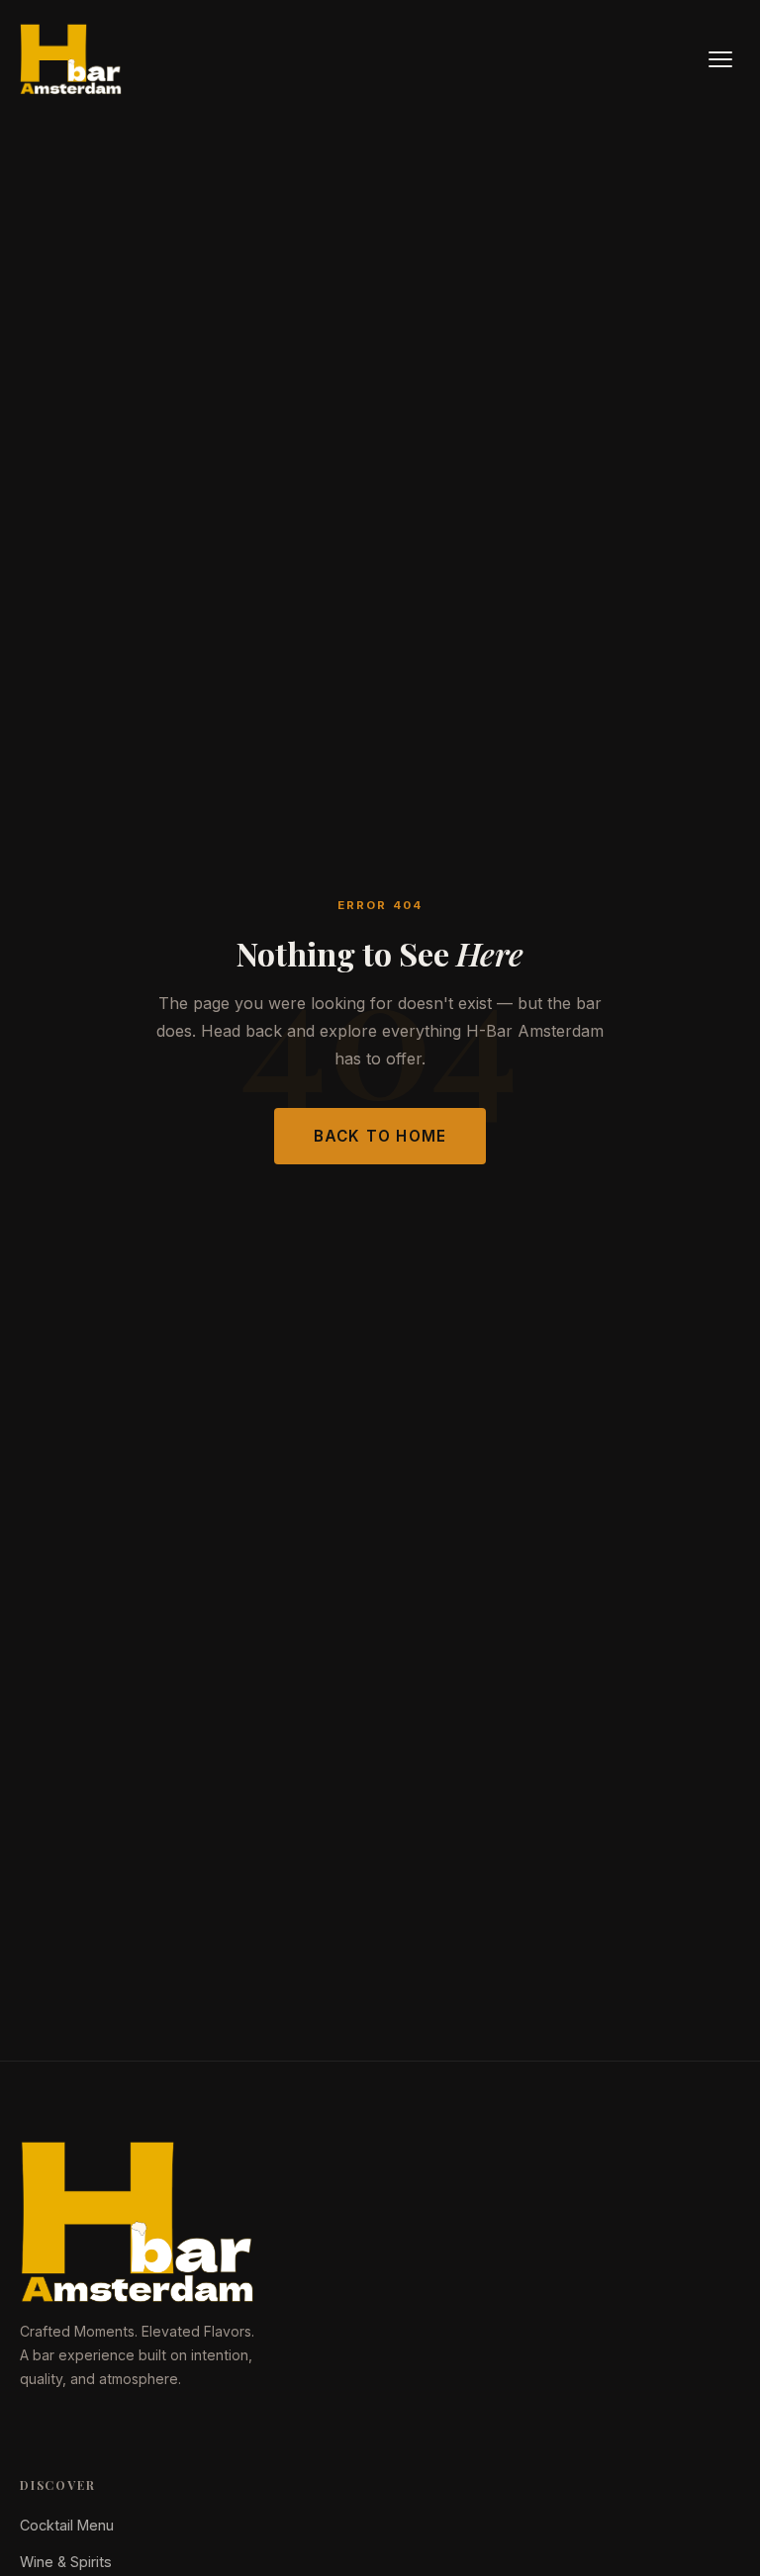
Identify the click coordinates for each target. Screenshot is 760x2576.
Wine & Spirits (66, 2562)
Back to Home (380, 1136)
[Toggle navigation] (720, 59)
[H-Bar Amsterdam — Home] (71, 59)
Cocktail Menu (67, 2525)
